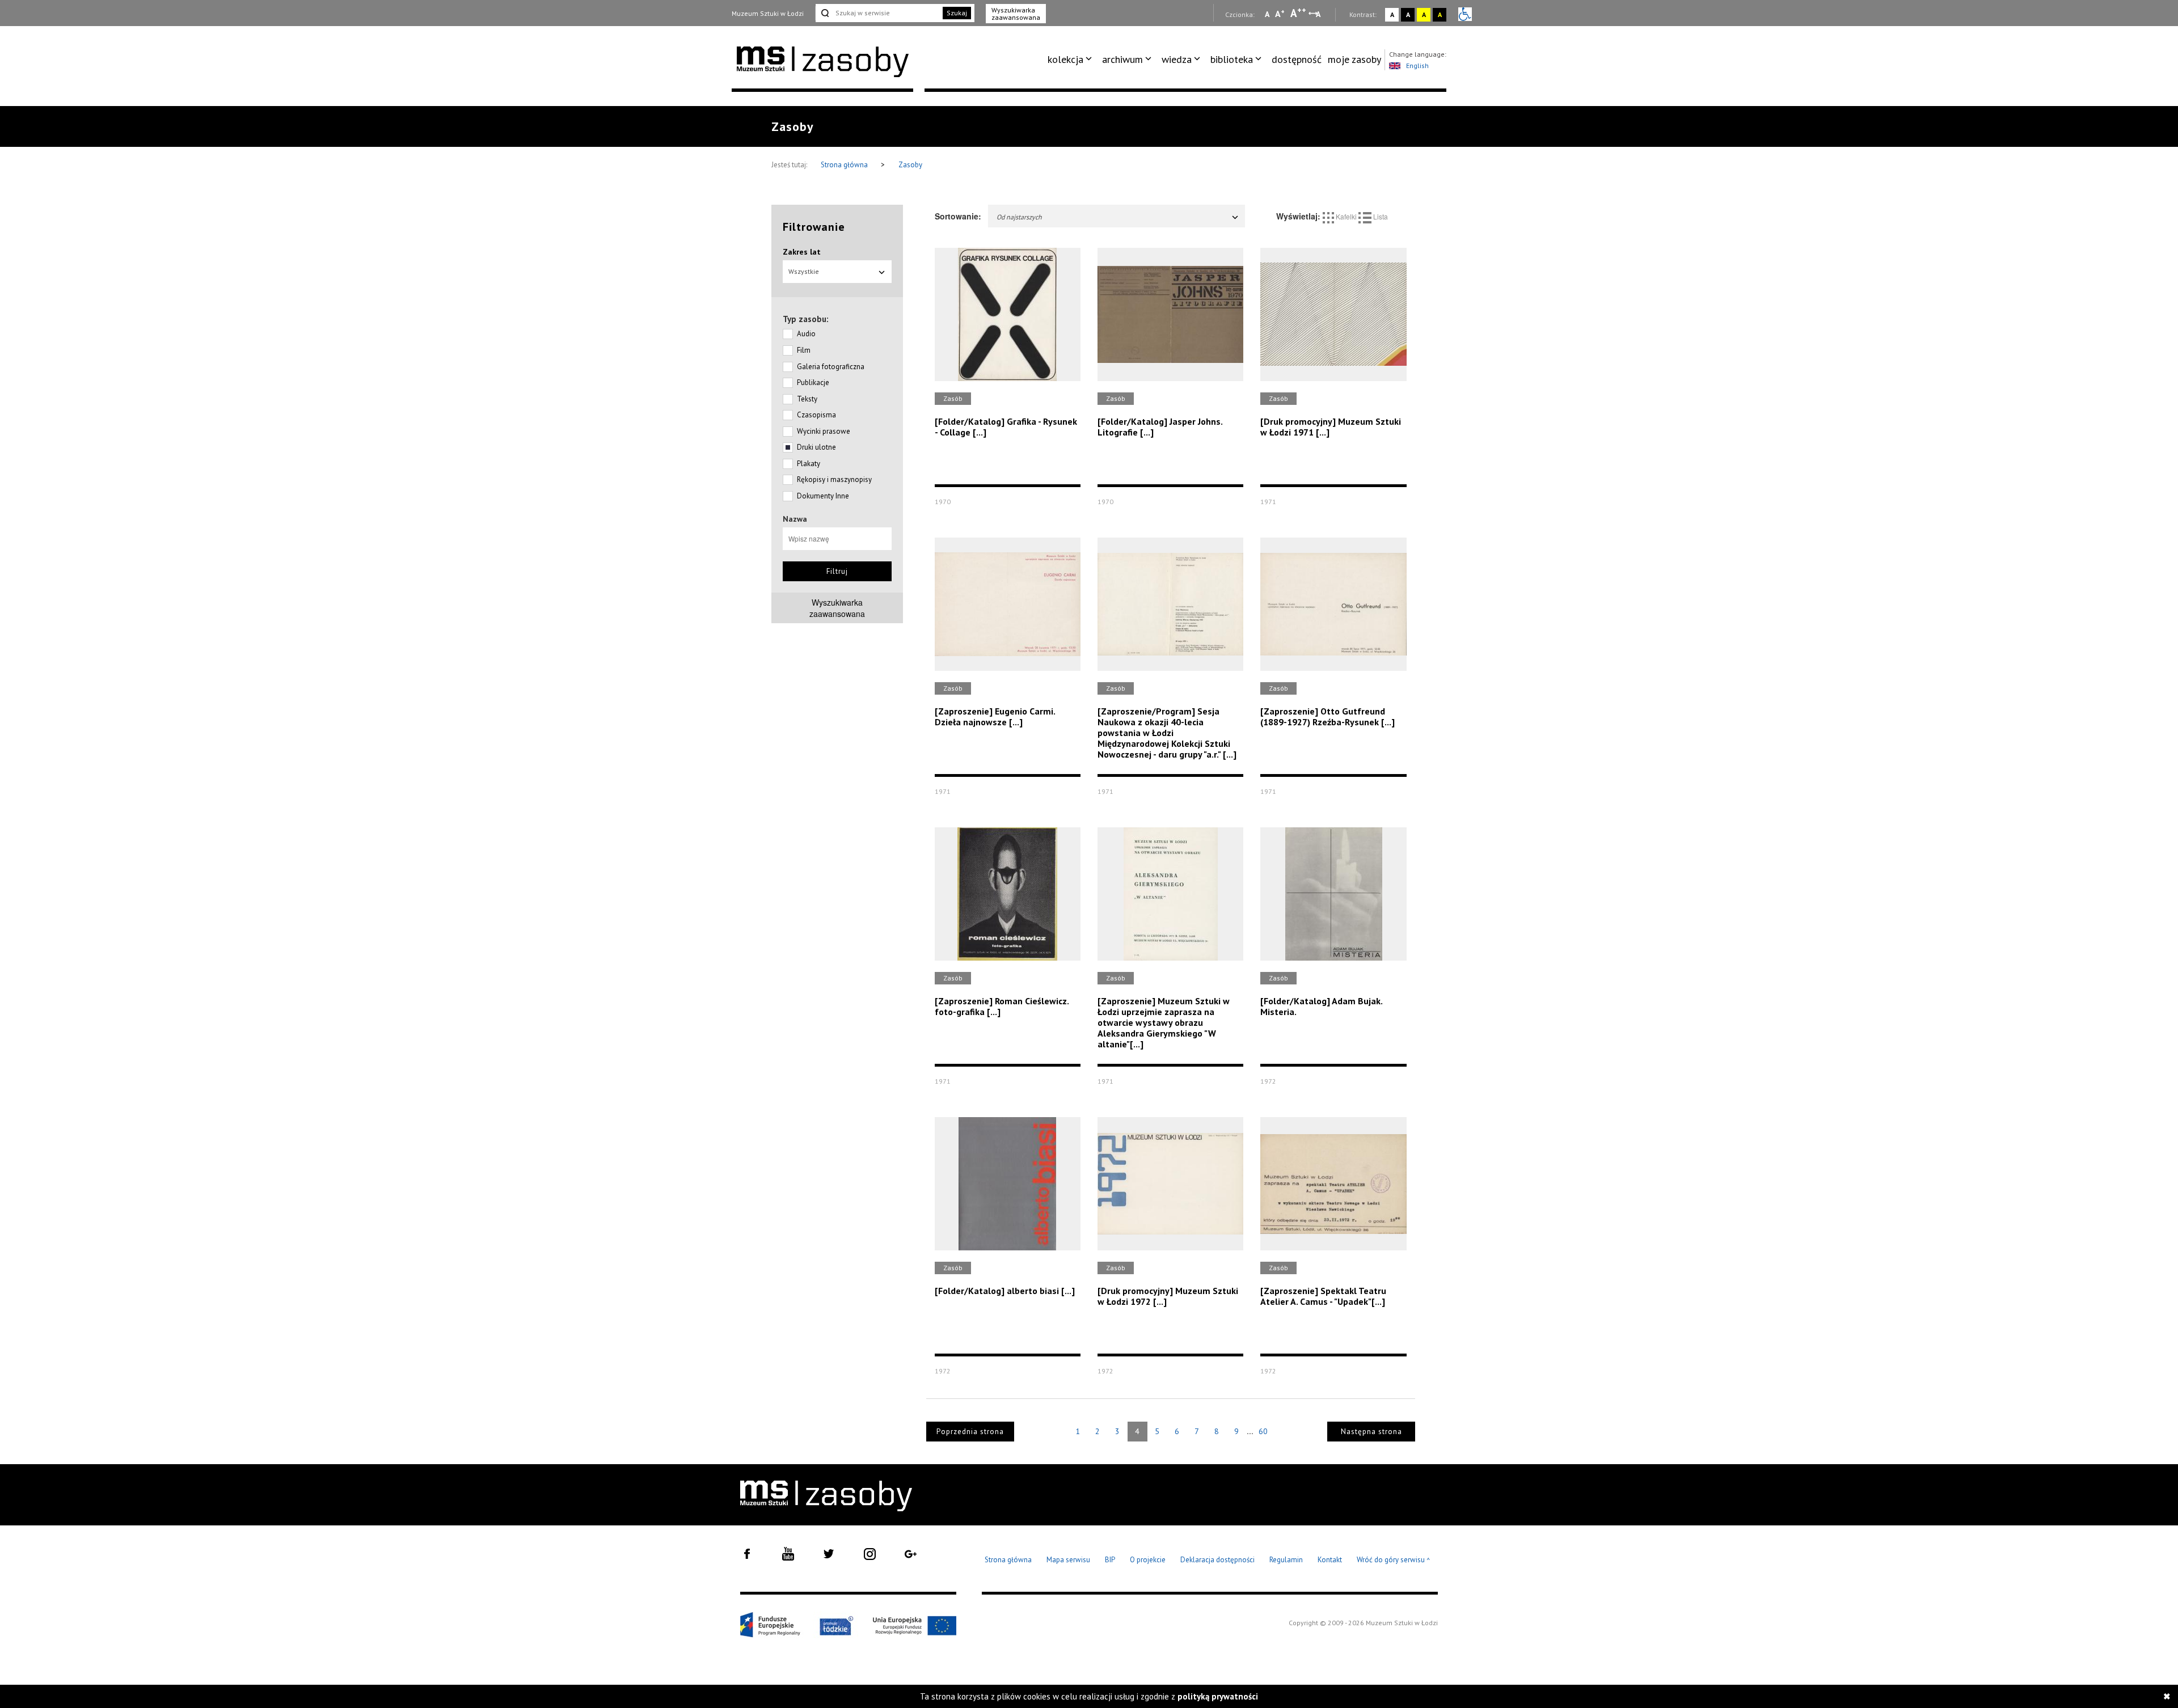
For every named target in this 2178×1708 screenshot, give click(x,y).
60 (1263, 1431)
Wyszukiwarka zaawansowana (1016, 14)
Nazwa (795, 519)
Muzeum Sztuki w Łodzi (768, 13)
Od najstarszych (1019, 217)
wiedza (1177, 59)
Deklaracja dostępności (1217, 1560)
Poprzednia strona (970, 1432)
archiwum (1122, 59)
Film (804, 350)
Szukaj (957, 13)
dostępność (1297, 59)
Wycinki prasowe (824, 431)
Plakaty (809, 464)
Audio (806, 334)
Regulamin (1286, 1560)
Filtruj (837, 571)
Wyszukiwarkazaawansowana (837, 608)
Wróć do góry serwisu (1394, 1560)
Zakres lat (802, 252)
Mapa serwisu (1068, 1560)
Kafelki (1346, 216)
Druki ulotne (816, 447)
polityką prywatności (1218, 1696)
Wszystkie (804, 271)
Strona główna (845, 165)
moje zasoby (1354, 59)
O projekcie (1148, 1560)
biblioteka (1232, 59)
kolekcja (1065, 59)
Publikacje (813, 382)
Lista (1380, 216)
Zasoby (910, 165)
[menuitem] (1072, 60)
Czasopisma (816, 415)
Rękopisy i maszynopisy (834, 479)
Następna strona (1371, 1432)
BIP (1110, 1560)
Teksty (807, 399)
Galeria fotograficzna (831, 367)
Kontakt (1330, 1560)
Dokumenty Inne (823, 496)
